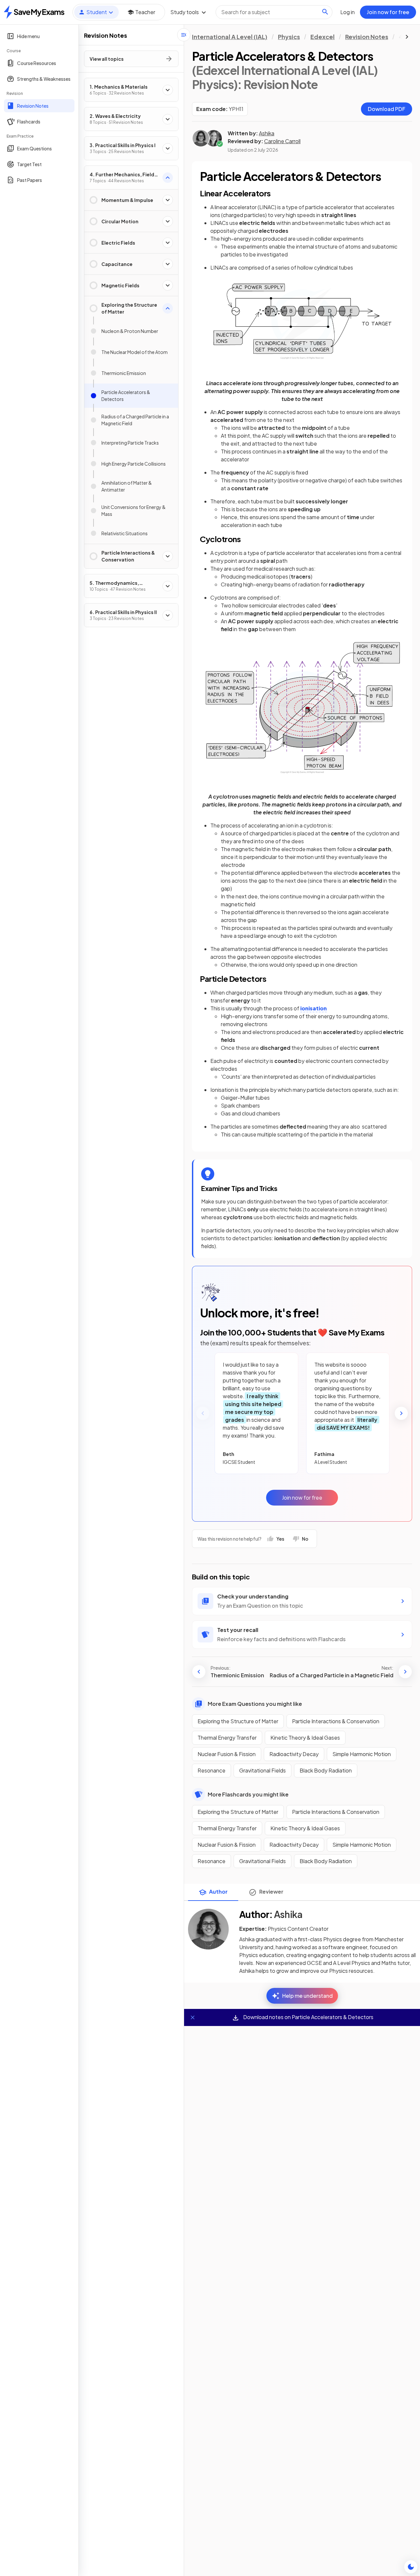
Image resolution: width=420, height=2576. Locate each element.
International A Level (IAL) (230, 37)
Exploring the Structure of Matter (238, 1721)
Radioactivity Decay (294, 1754)
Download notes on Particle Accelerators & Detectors (308, 2017)
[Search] (325, 12)
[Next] (401, 1413)
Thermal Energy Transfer (227, 1738)
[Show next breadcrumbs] (407, 37)
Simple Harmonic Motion (362, 1754)
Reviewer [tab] (271, 1892)
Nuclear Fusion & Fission (227, 1754)
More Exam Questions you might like (255, 1704)
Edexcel (323, 37)
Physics (289, 37)
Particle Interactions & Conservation (336, 1721)
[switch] (411, 2567)
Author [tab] (218, 1892)
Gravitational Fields (262, 1770)
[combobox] (274, 12)
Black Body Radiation (326, 1770)
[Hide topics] (184, 35)
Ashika (267, 133)
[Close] (193, 2017)
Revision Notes (367, 37)
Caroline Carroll (282, 141)
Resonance (211, 1770)
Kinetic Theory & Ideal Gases (305, 1738)
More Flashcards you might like (248, 1794)
